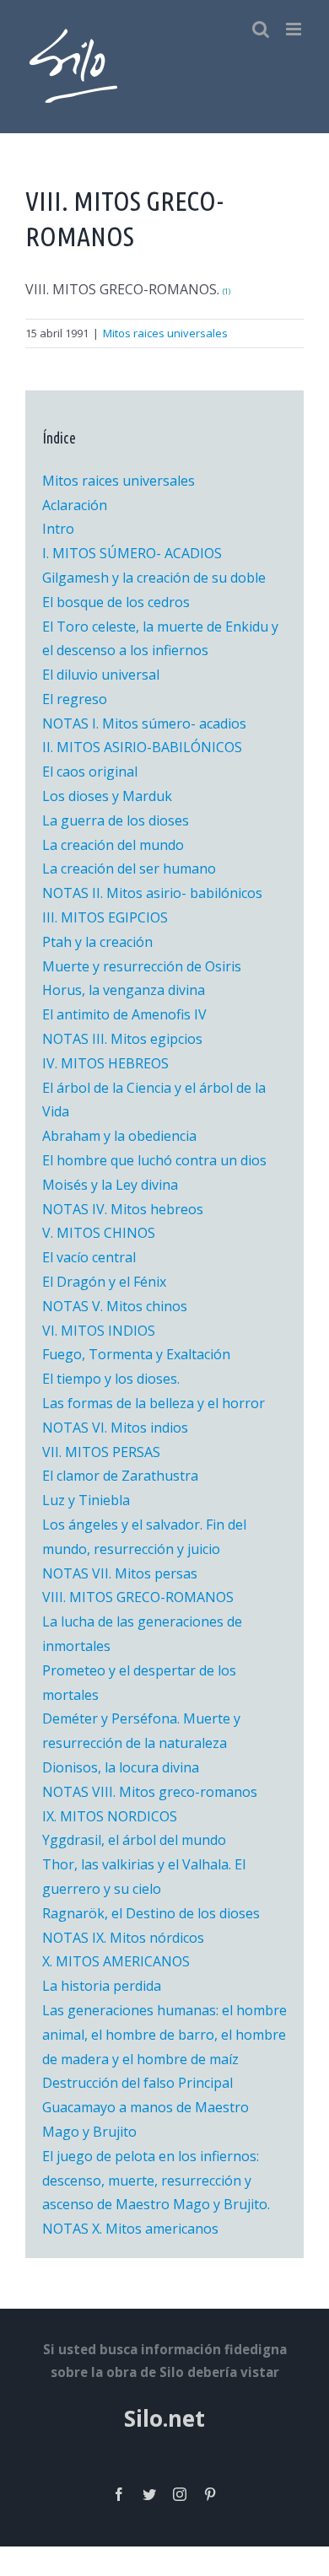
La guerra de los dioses (116, 820)
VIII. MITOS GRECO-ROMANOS (138, 1597)
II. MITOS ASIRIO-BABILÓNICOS (142, 747)
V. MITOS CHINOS (99, 1233)
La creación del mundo (113, 845)
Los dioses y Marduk (107, 796)
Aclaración (75, 505)
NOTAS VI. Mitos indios (115, 1428)
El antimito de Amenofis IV (124, 1014)
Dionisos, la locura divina (121, 1767)
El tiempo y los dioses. (111, 1379)
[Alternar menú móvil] (295, 29)
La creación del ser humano (129, 869)
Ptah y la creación (97, 942)
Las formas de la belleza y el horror (154, 1403)
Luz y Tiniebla (86, 1500)
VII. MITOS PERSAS (101, 1452)
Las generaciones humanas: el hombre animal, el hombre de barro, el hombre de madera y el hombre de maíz (164, 2035)
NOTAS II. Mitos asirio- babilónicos (152, 893)
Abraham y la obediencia (119, 1136)
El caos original (90, 772)
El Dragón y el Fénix (104, 1282)
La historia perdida (102, 1986)
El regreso (75, 699)
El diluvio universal (101, 675)
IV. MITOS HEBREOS (105, 1063)
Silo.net (164, 2418)
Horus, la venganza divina (124, 990)
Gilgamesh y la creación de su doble (154, 578)
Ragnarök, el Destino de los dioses (151, 1913)
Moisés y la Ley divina (110, 1185)
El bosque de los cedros (116, 602)
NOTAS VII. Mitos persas (120, 1573)
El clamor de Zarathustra (120, 1476)
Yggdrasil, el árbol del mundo (134, 1840)
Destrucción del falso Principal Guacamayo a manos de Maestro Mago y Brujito (146, 2107)
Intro (58, 529)
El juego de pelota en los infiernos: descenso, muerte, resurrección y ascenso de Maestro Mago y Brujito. (156, 2181)
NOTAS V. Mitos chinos (115, 1306)
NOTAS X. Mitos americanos (130, 2229)
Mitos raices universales (165, 333)
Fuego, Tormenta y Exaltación (136, 1354)
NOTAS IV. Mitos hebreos (123, 1209)
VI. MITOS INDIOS (99, 1331)
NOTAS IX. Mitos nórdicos (123, 1938)
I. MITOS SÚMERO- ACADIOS (132, 553)
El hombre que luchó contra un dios (154, 1160)
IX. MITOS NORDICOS (110, 1816)
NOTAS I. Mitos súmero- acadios (144, 723)
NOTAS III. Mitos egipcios (122, 1039)
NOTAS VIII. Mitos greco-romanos (150, 1792)
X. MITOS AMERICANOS (116, 1961)
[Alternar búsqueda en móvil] (261, 29)
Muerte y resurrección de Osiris (142, 966)
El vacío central (89, 1257)
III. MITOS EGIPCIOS (105, 917)
